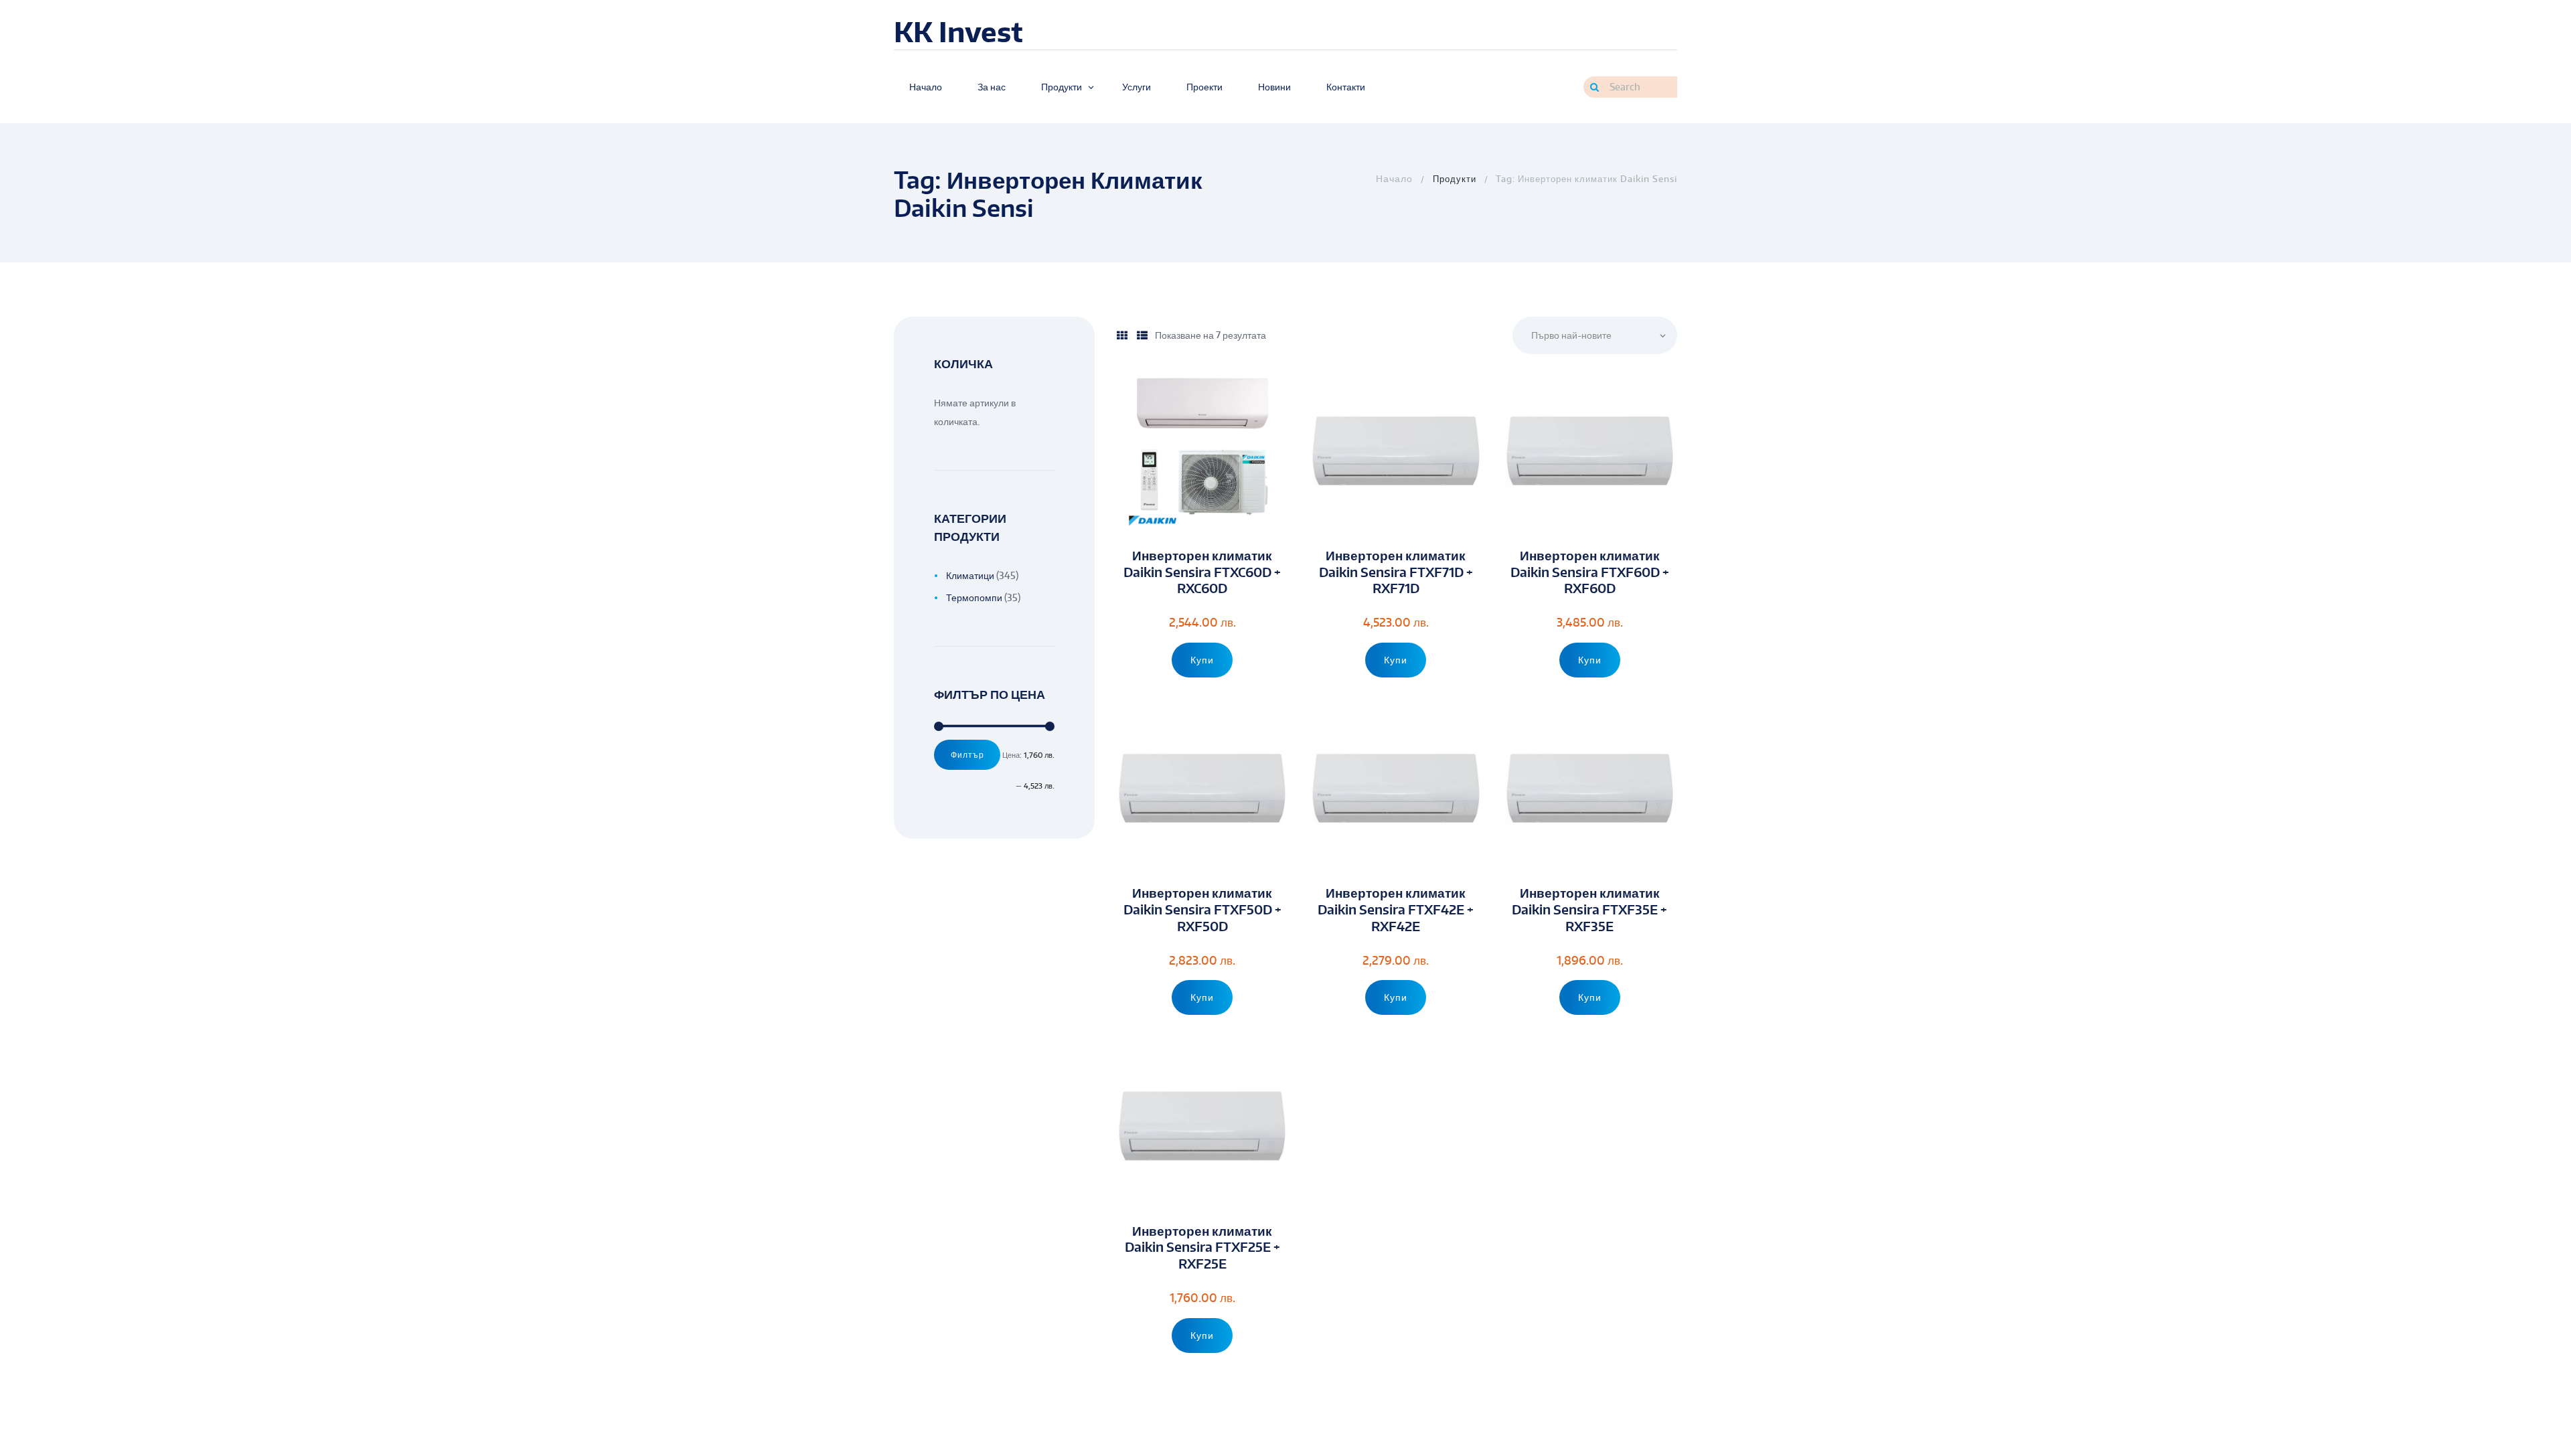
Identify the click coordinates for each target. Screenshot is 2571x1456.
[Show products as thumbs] (1122, 335)
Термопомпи (974, 597)
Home (1393, 179)
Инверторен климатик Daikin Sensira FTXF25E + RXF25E (1202, 1247)
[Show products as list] (1142, 335)
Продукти (1455, 179)
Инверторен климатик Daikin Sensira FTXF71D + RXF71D (1396, 572)
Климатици (970, 575)
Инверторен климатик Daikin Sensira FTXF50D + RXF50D (1202, 909)
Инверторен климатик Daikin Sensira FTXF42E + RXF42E (1396, 909)
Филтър (967, 754)
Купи (1202, 660)
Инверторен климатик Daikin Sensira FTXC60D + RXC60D (1202, 572)
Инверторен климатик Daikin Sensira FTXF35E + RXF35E (1589, 909)
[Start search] (1594, 87)
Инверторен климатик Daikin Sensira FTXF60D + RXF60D (1590, 572)
